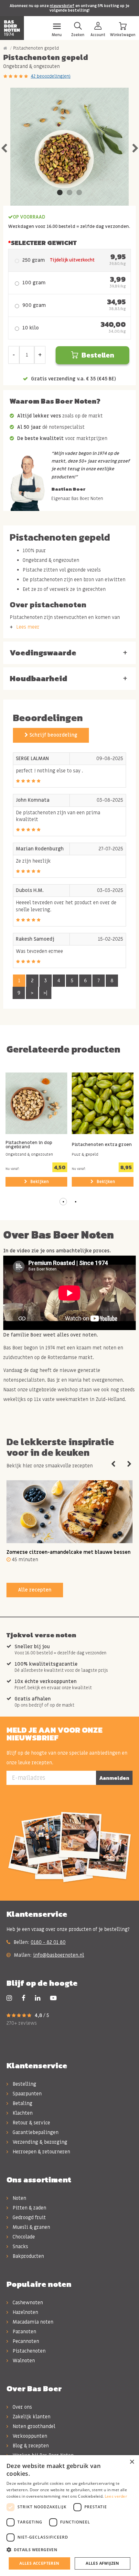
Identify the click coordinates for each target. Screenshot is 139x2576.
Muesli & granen (31, 2227)
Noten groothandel (33, 2426)
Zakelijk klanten (31, 2417)
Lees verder (116, 2496)
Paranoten (24, 2332)
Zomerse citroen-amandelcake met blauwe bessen (69, 1552)
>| (45, 993)
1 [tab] (60, 193)
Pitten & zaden (29, 2208)
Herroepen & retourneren (41, 2152)
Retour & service (31, 2123)
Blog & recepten (30, 2446)
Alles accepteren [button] (39, 2563)
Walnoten (23, 2361)
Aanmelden (114, 1778)
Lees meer (28, 627)
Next (135, 147)
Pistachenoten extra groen (102, 1145)
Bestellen (98, 355)
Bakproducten (28, 2256)
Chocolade (23, 2237)
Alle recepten (35, 1590)
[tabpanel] (69, 147)
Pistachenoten (28, 2351)
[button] (63, 1202)
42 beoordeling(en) (51, 76)
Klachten (22, 2113)
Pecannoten (25, 2341)
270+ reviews (22, 2023)
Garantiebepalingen (35, 2132)
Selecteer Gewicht (44, 243)
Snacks (20, 2247)
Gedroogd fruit (29, 2218)
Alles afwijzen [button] (102, 2563)
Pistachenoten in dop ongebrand (29, 1145)
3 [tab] (79, 193)
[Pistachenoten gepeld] (69, 147)
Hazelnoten (25, 2312)
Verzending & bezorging (39, 2142)
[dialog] (69, 2516)
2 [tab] (69, 193)
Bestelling (24, 2084)
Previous (4, 147)
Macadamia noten (32, 2322)
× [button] (132, 2462)
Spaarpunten (27, 2094)
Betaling (22, 2103)
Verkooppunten (29, 2436)
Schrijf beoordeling (53, 735)
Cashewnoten (27, 2303)
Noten (19, 2198)
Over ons (22, 2407)
